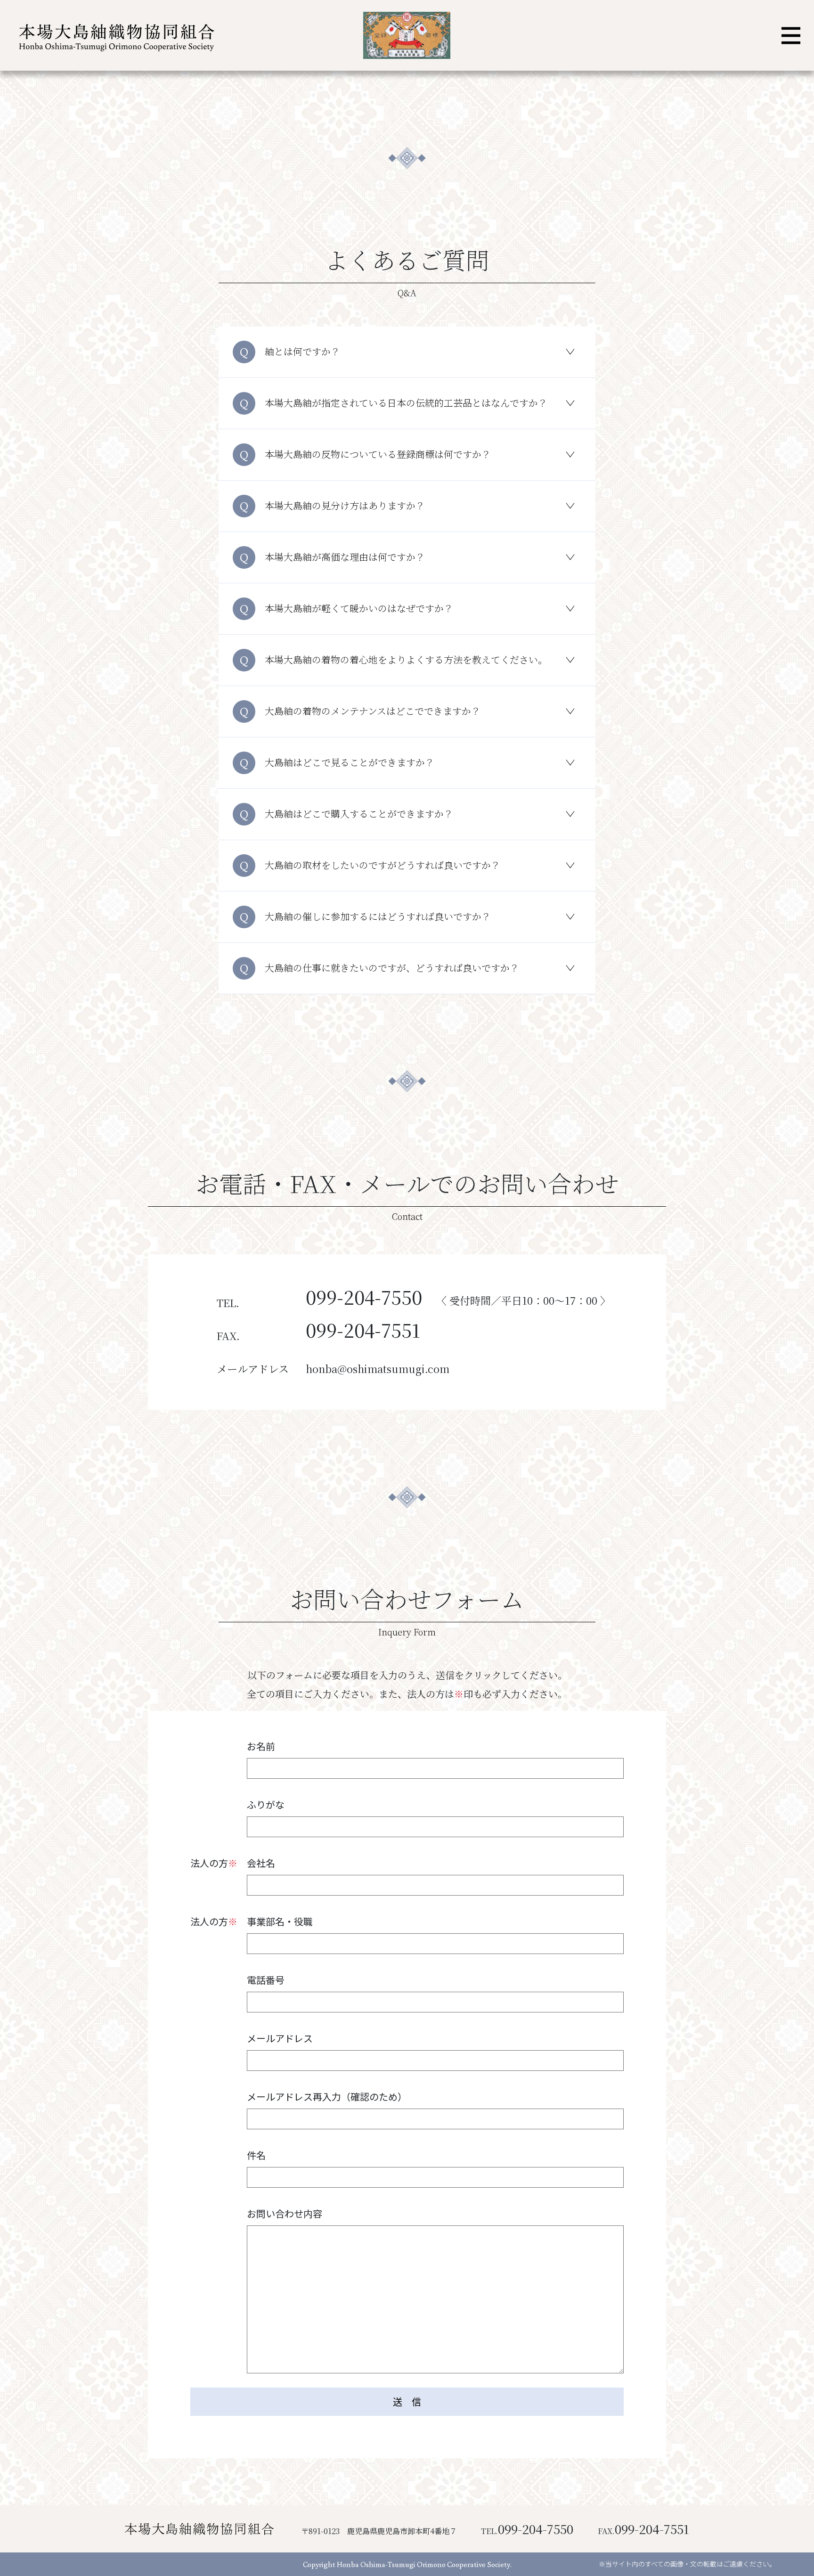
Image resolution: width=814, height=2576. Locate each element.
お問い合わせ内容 (285, 2213)
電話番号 (266, 1980)
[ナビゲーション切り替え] (791, 36)
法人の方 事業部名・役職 (252, 1921)
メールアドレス (280, 2038)
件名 (256, 2155)
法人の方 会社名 (233, 1863)
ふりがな (266, 1804)
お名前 (261, 1746)
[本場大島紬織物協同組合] (115, 36)
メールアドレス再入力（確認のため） (327, 2097)
